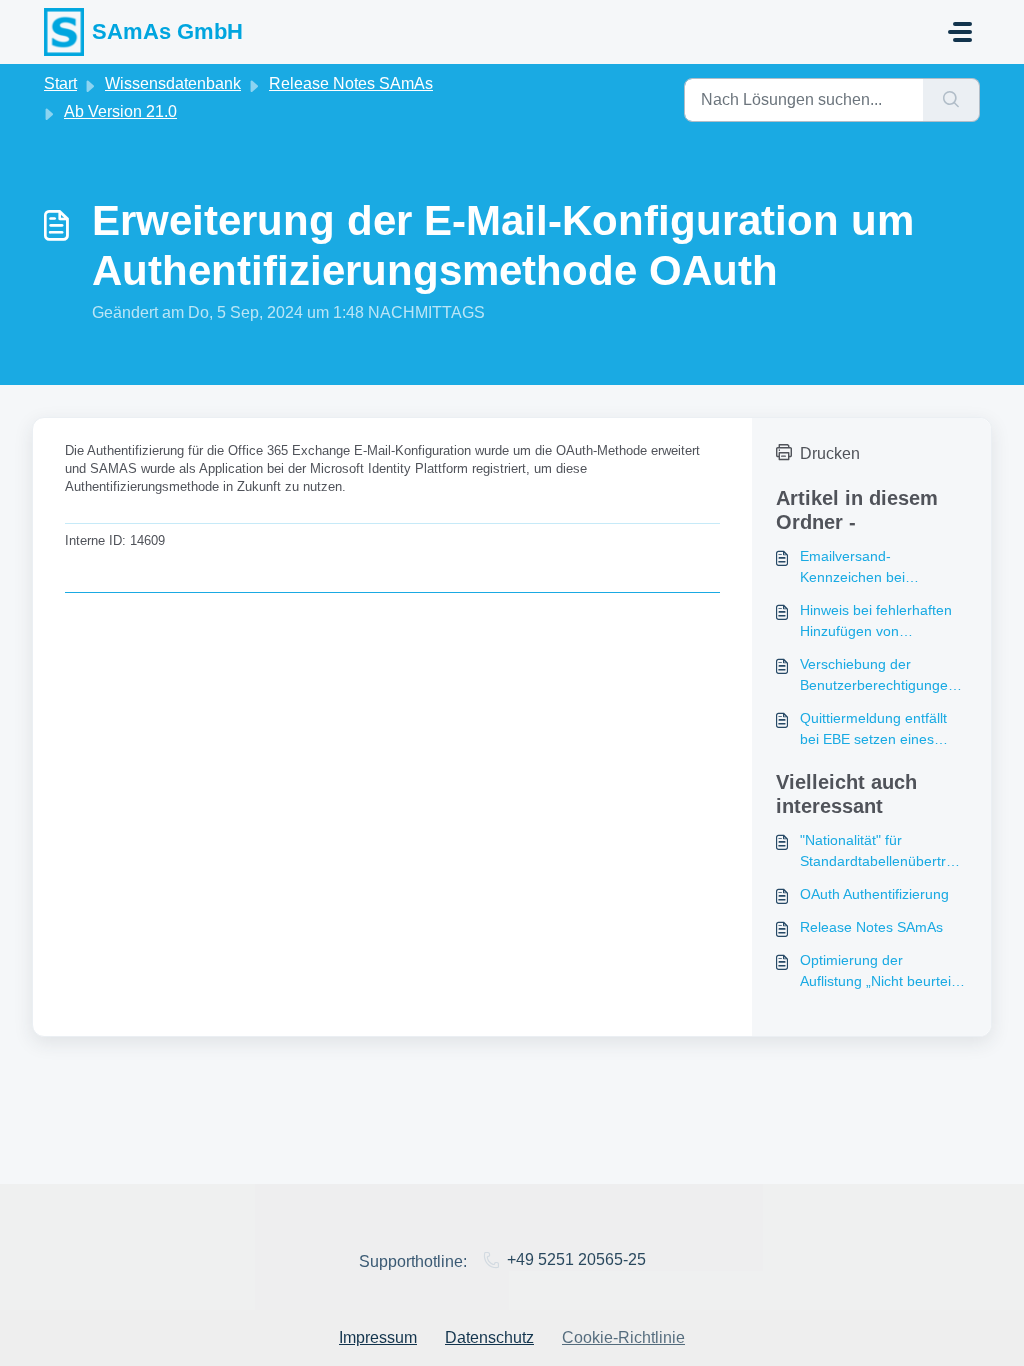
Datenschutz (489, 1337)
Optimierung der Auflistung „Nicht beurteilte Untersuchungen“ (883, 972)
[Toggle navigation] (960, 32)
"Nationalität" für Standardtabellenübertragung (881, 852)
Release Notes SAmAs (351, 83)
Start (60, 83)
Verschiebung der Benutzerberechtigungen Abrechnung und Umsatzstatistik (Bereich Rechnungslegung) (878, 676)
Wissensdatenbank (173, 83)
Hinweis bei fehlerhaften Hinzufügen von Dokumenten (876, 622)
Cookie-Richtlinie (623, 1337)
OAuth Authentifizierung (874, 894)
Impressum (378, 1337)
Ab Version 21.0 (120, 111)
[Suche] (951, 100)
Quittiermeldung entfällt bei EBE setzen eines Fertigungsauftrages (873, 730)
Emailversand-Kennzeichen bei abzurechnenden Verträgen (853, 568)
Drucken (830, 453)
